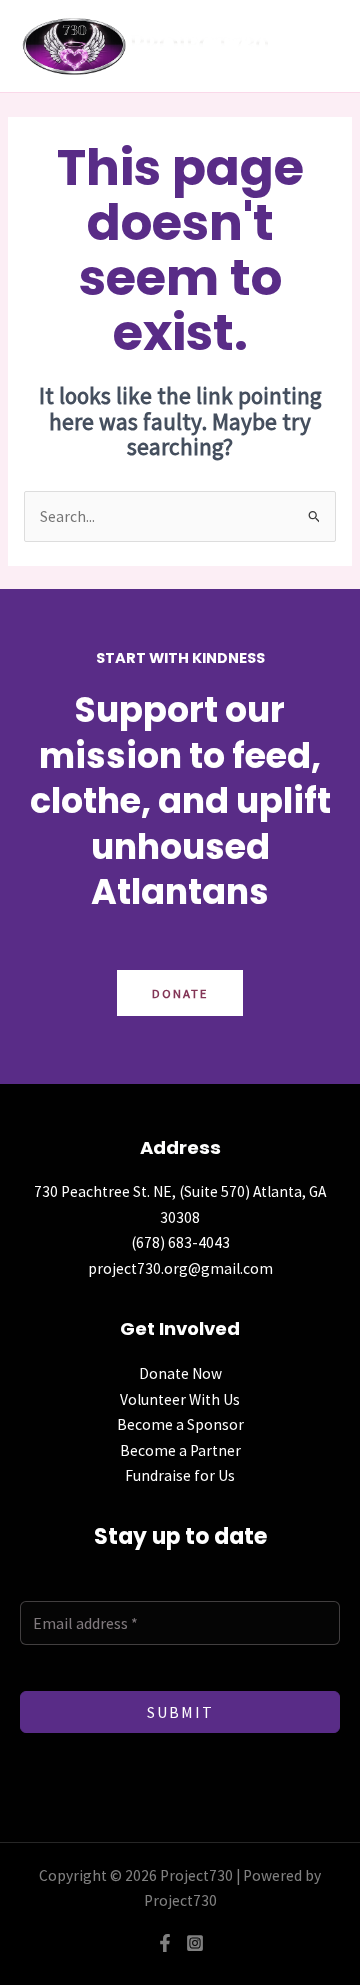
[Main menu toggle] (327, 46)
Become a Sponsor (180, 1424)
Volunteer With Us (180, 1399)
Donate (180, 993)
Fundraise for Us (180, 1475)
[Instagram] (195, 1943)
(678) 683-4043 (180, 1242)
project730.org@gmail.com (180, 1268)
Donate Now (180, 1373)
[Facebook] (165, 1943)
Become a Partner (180, 1450)
